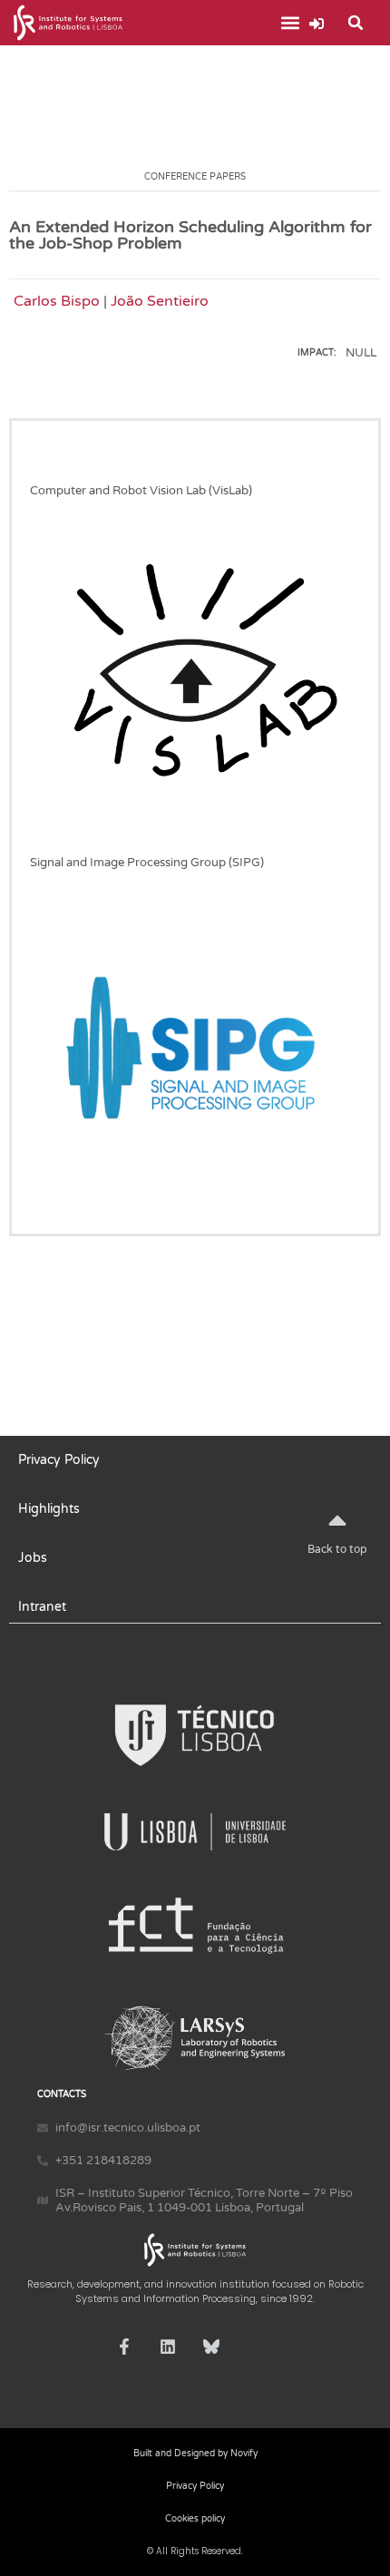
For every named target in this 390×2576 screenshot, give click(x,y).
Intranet (42, 1607)
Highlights (49, 1509)
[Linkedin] (168, 2347)
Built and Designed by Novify (195, 2454)
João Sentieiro (160, 301)
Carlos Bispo (57, 301)
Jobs (33, 1558)
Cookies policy (195, 2519)
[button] (290, 23)
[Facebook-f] (124, 2347)
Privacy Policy (59, 1460)
